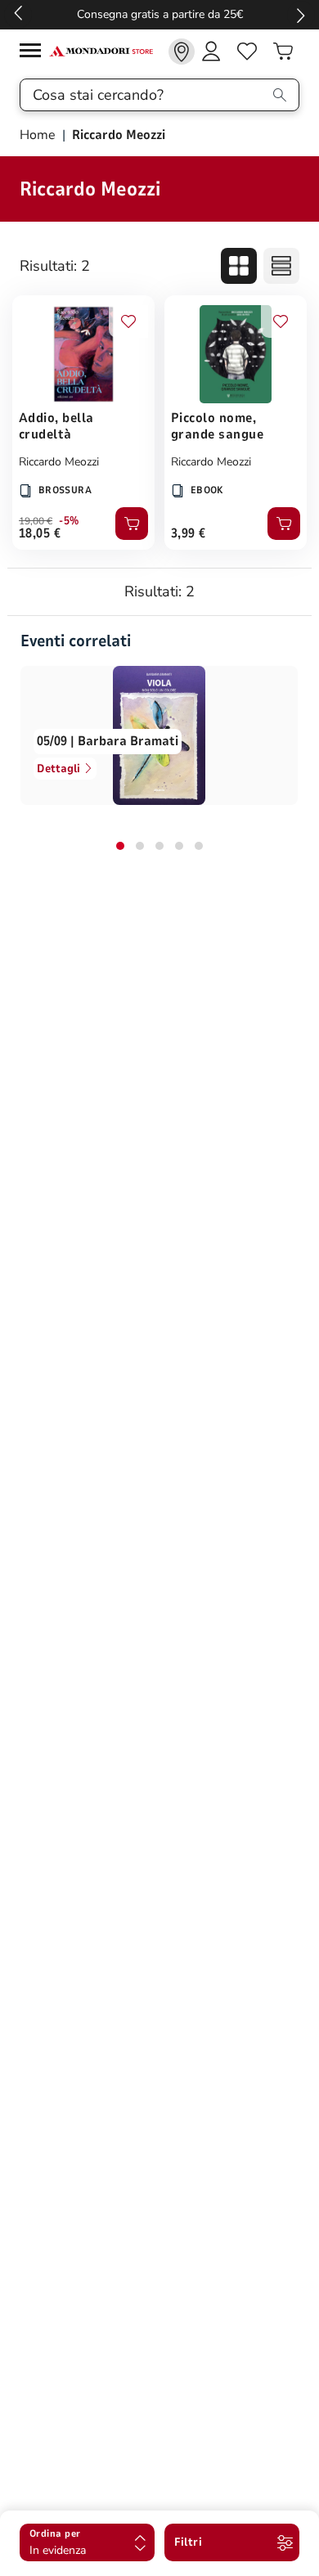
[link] (182, 52)
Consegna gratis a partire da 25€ (160, 14)
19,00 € (36, 521)
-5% (69, 521)
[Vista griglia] (239, 266)
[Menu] (34, 53)
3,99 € (189, 533)
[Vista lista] (281, 266)
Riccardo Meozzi (59, 462)
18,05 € (40, 533)
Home (39, 135)
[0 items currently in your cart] (283, 52)
